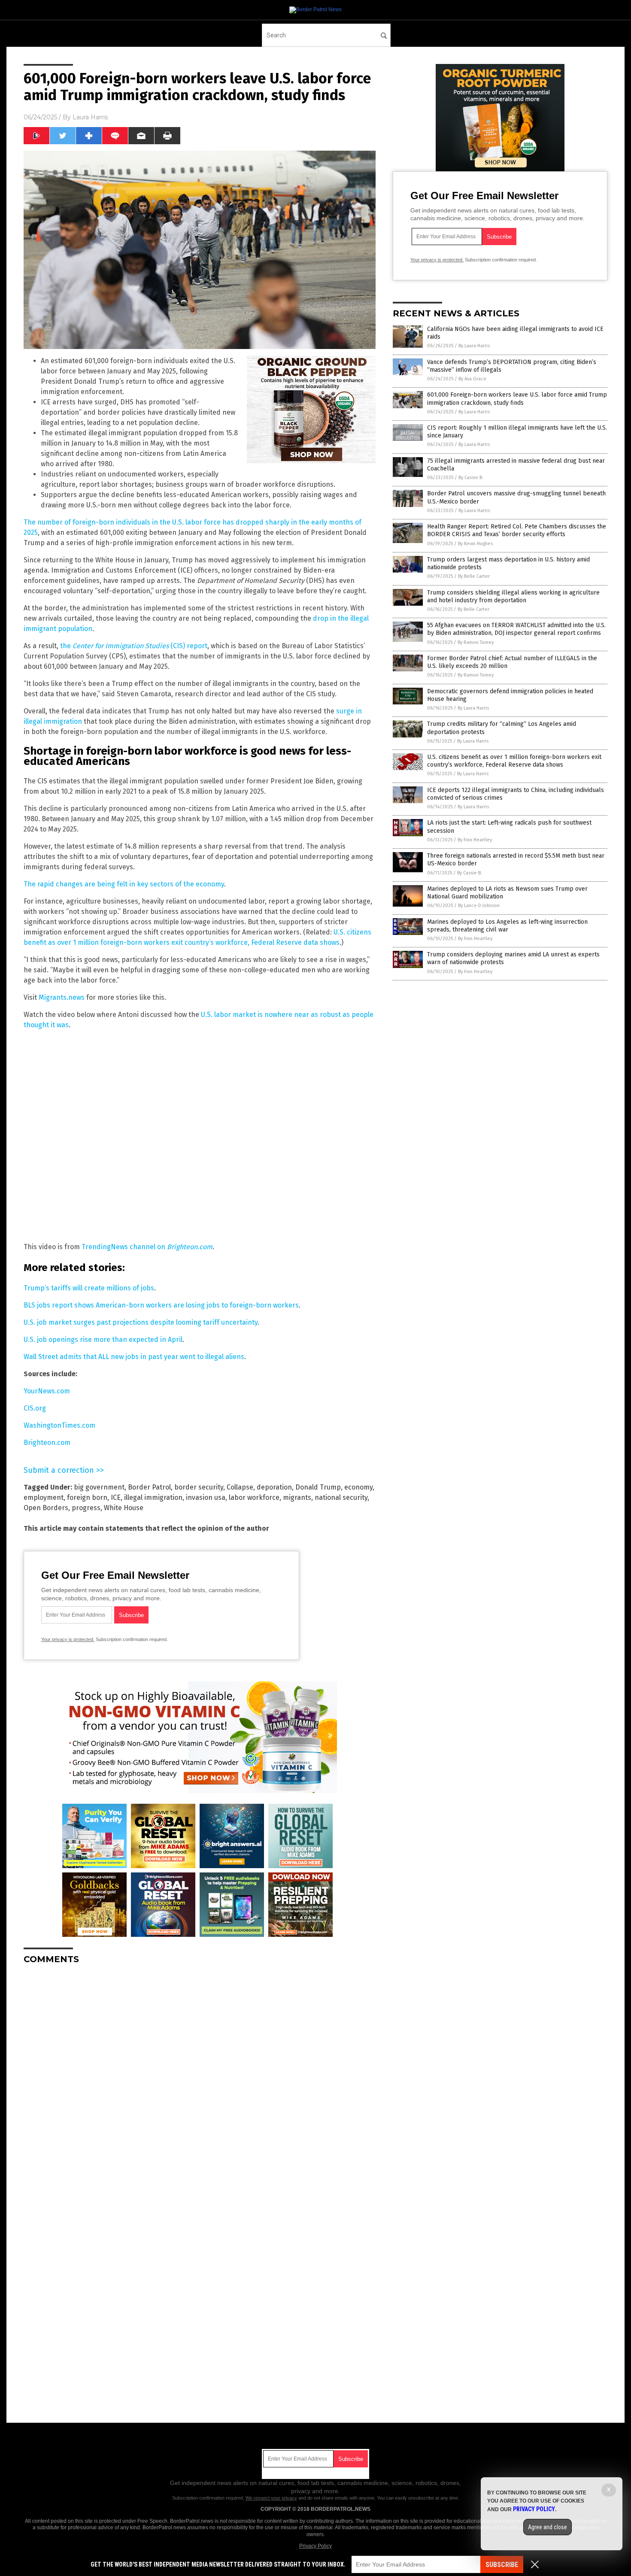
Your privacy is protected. (68, 1639)
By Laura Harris (474, 346)
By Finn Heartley (475, 840)
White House (124, 1508)
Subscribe (502, 2565)
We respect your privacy (271, 2498)
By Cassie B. (471, 478)
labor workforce (254, 1497)
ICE (116, 1497)
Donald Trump (318, 1487)
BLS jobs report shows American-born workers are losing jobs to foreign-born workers (161, 1305)
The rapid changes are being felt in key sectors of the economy (124, 884)
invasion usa (206, 1497)
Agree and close (548, 2527)
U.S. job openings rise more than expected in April (103, 1340)
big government (99, 1487)
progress (86, 1508)
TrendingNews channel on (147, 1247)
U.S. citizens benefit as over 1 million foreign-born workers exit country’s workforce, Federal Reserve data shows (514, 761)
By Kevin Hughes (475, 544)
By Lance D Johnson (479, 906)
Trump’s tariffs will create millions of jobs (89, 1288)
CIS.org (35, 1408)
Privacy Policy (315, 2546)
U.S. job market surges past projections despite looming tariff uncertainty (141, 1322)
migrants (297, 1497)
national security (341, 1497)
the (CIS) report (134, 646)
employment (44, 1497)
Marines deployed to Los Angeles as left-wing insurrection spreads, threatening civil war (507, 926)
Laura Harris (90, 117)
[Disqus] (200, 2078)
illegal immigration (153, 1497)
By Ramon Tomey (476, 642)
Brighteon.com (47, 1443)
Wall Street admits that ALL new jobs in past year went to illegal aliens (134, 1357)
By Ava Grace (472, 379)
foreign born (87, 1497)
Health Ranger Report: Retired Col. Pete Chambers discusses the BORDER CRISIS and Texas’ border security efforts (517, 530)
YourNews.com (47, 1391)
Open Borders (46, 1508)
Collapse (240, 1487)
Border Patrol (149, 1487)
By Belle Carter (474, 576)
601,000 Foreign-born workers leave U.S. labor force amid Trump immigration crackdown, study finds (517, 399)
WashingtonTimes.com (59, 1425)
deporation (274, 1487)
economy (358, 1487)
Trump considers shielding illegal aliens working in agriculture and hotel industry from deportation (513, 596)
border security (199, 1487)
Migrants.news (62, 997)
